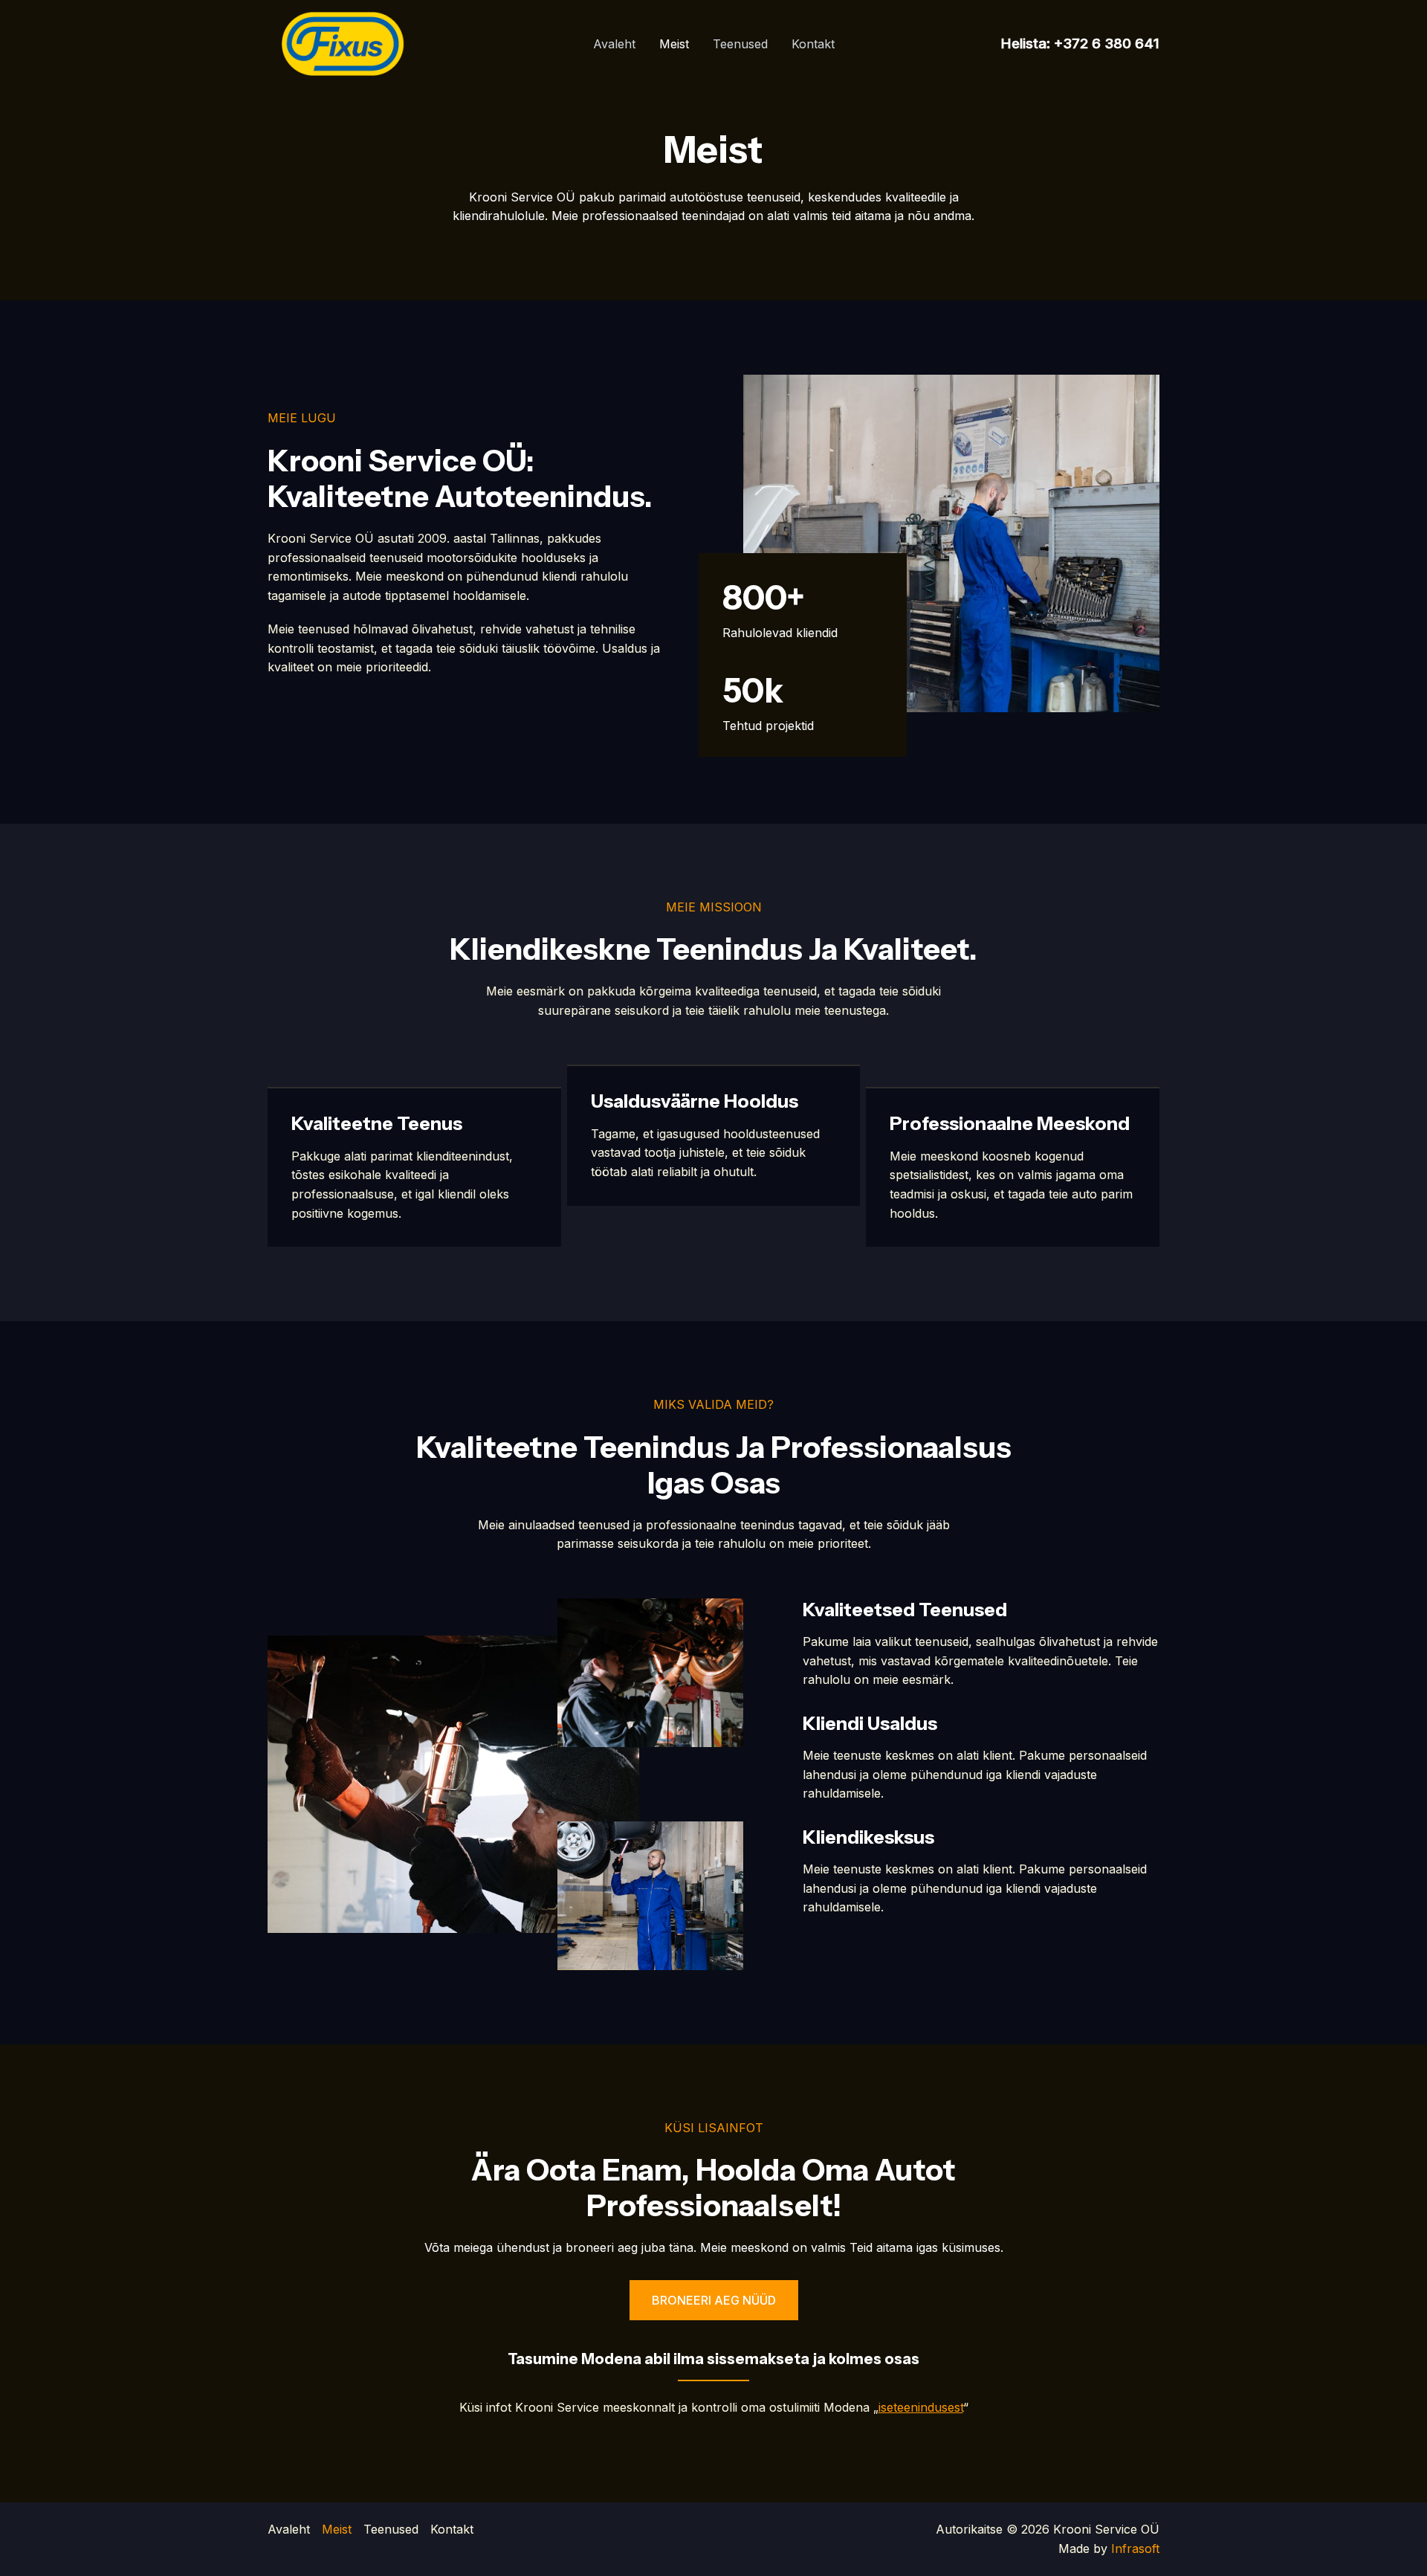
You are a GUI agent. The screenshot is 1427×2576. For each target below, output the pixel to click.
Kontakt (813, 44)
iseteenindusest (921, 2407)
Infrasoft (1135, 2548)
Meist (674, 44)
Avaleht (614, 44)
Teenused (740, 44)
